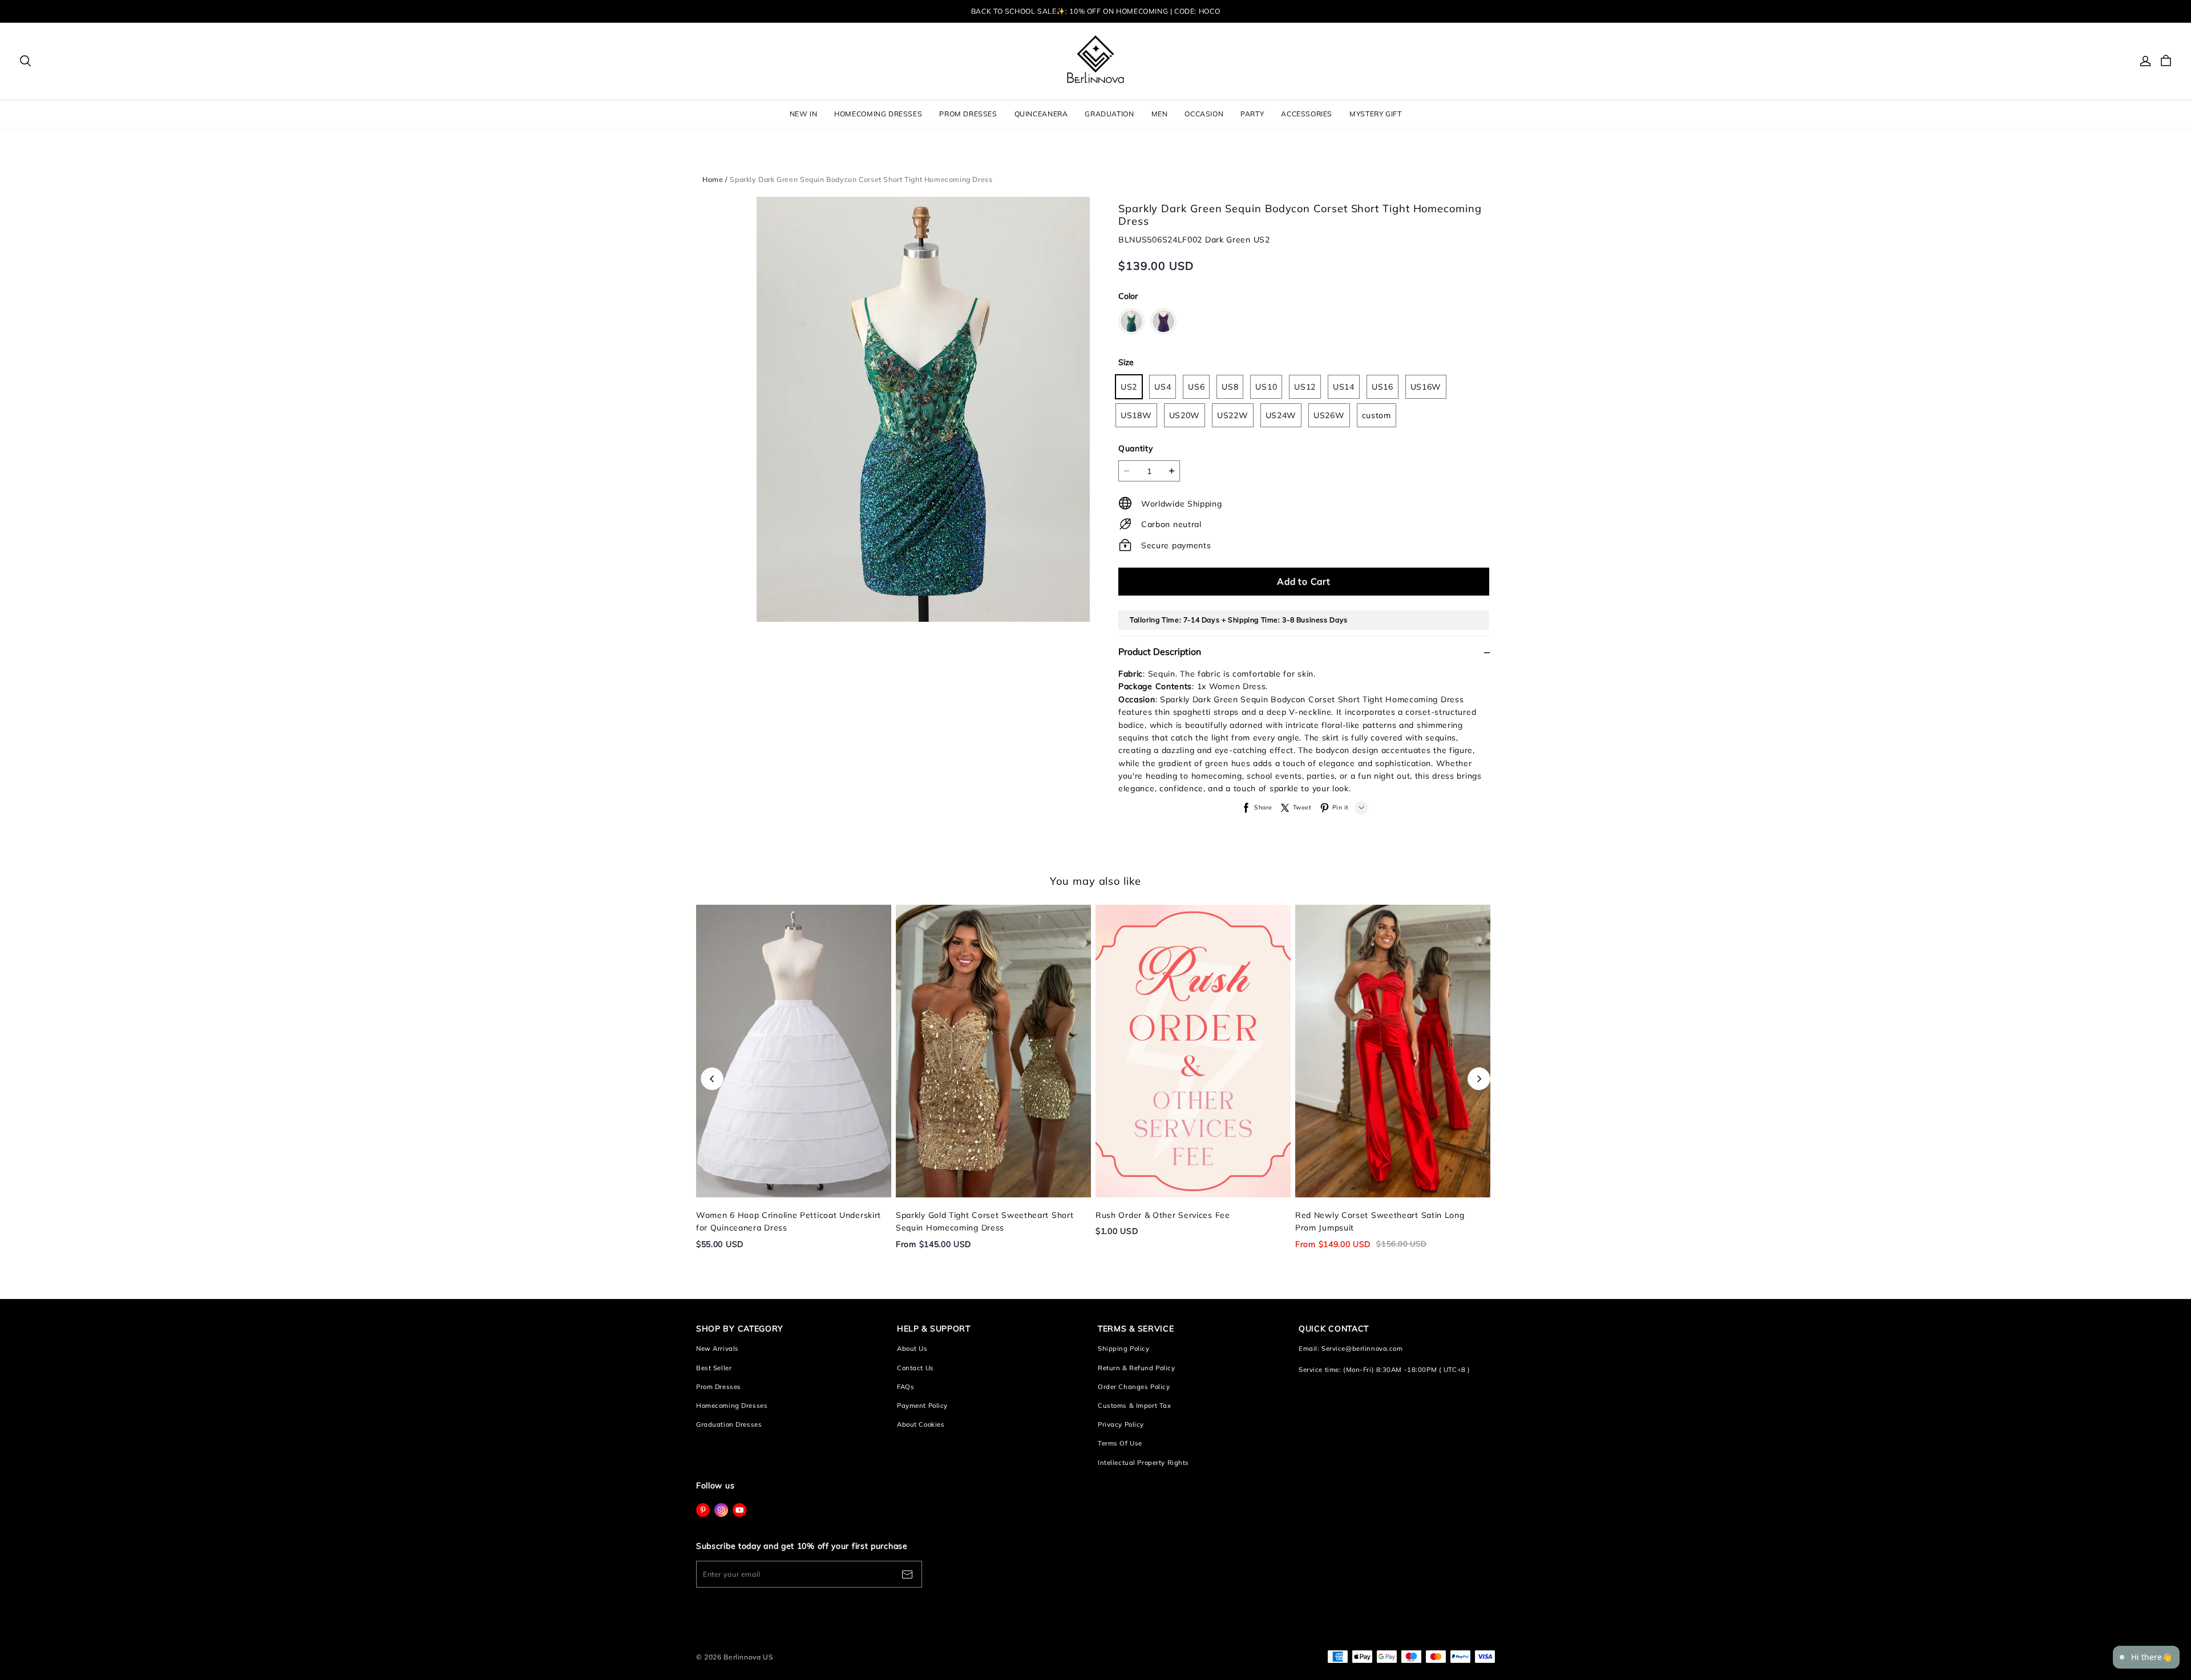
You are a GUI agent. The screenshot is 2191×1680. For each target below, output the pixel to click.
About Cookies (921, 1424)
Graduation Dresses (729, 1424)
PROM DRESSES (968, 114)
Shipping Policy (1124, 1349)
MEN (1160, 114)
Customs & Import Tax (1134, 1406)
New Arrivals (717, 1349)
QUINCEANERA (1041, 114)
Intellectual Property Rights (1143, 1463)
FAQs (905, 1387)
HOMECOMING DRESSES (878, 114)
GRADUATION (1109, 114)
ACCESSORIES (1307, 114)
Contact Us (915, 1368)
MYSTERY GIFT (1375, 114)
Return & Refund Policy (1137, 1368)
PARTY (1252, 114)
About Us (912, 1349)
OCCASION (1204, 114)
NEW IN (804, 114)
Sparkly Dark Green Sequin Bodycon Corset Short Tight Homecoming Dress (861, 179)
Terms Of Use (1120, 1443)
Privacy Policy (1121, 1424)
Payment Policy (922, 1406)
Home (713, 179)
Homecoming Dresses (732, 1406)
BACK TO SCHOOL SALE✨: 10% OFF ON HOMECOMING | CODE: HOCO (1095, 11)
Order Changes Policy (1134, 1387)
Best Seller (714, 1368)
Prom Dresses (719, 1387)
